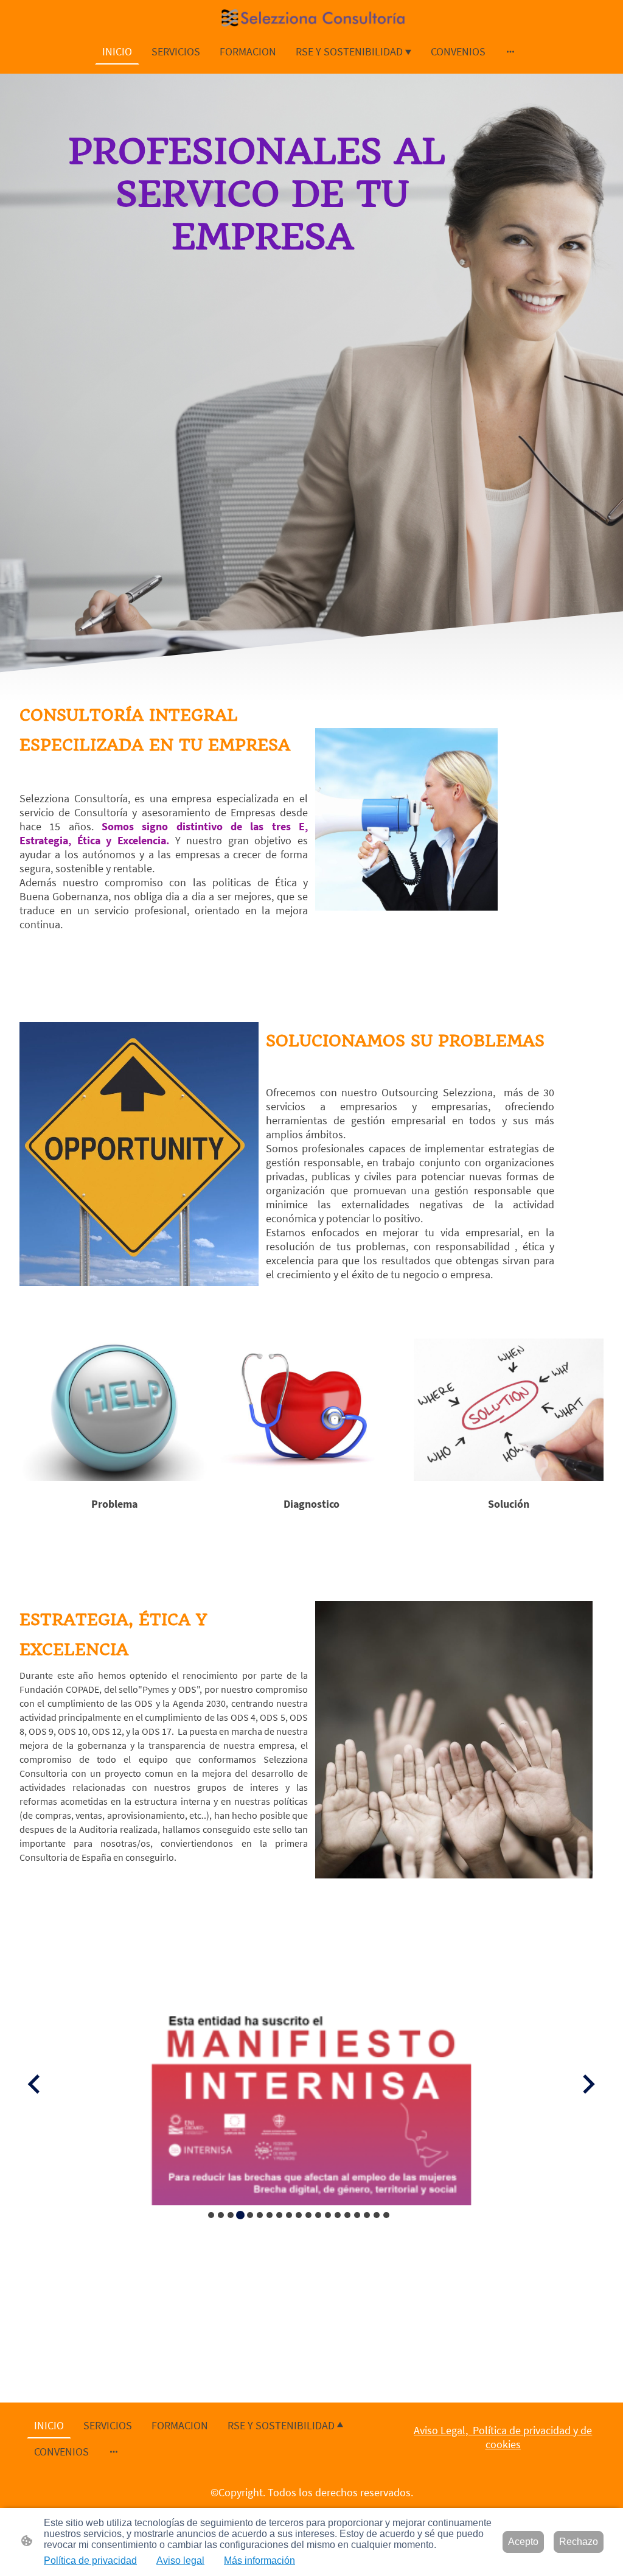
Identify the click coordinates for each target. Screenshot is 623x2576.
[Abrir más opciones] (510, 51)
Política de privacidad (90, 2560)
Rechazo (579, 2542)
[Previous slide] (35, 2084)
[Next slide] (587, 2084)
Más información (259, 2560)
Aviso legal (180, 2560)
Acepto (523, 2542)
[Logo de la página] (312, 19)
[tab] (211, 2215)
